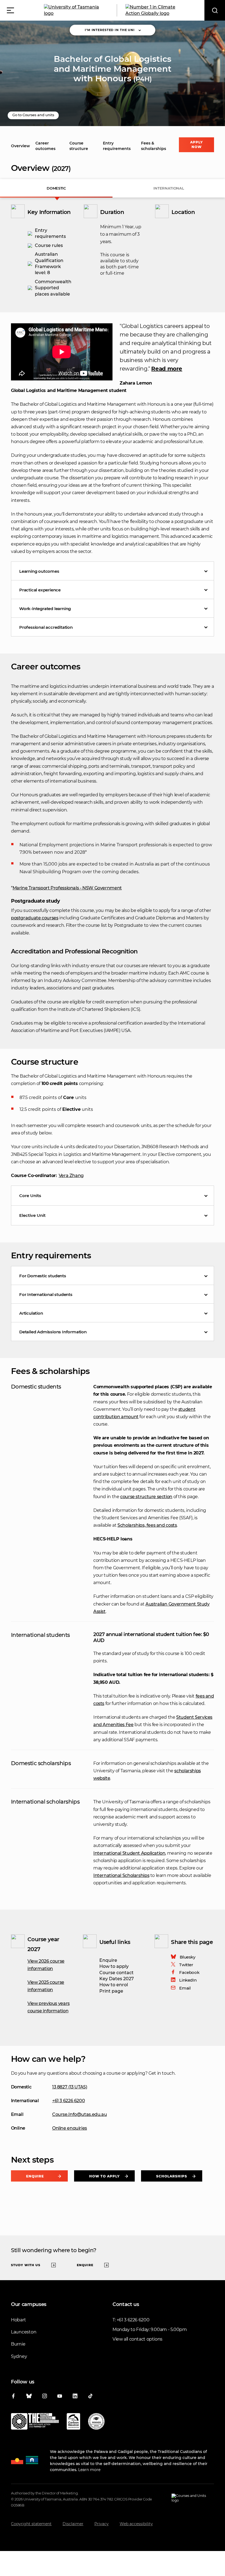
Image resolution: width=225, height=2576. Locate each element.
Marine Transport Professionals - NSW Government (67, 888)
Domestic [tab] (56, 188)
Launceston (24, 2332)
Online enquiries (70, 2128)
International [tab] (169, 188)
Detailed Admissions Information (53, 1332)
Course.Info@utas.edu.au (79, 2114)
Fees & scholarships (154, 146)
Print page (111, 1991)
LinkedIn (188, 1980)
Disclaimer (73, 2524)
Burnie (18, 2344)
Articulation (31, 1313)
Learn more (89, 2470)
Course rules (49, 245)
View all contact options (137, 2339)
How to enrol (114, 1985)
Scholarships (172, 2176)
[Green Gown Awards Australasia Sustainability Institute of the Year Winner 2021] (96, 2422)
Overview (20, 146)
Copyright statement (31, 2524)
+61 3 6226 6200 (68, 2101)
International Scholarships (121, 1875)
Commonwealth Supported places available (53, 288)
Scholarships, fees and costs (147, 1525)
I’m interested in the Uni (110, 30)
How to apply (114, 1966)
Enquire (108, 1960)
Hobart (18, 2320)
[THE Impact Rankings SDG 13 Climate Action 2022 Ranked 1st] (35, 2422)
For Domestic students (43, 1276)
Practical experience (40, 590)
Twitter (186, 1965)
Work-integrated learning (45, 609)
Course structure (79, 146)
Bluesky (187, 1957)
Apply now (196, 144)
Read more (167, 369)
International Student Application (129, 1853)
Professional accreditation (46, 627)
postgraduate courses (35, 918)
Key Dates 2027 (117, 1979)
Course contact (116, 1973)
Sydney (19, 2356)
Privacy (102, 2524)
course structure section (146, 1497)
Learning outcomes (39, 571)
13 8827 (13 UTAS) (70, 2087)
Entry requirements (117, 146)
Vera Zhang (71, 1176)
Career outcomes (45, 146)
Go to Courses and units (33, 115)
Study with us (26, 2265)
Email (185, 1988)
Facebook (189, 1972)
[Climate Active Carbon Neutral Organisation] (73, 2422)
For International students (46, 1294)
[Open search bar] (215, 10)
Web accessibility (136, 2524)
